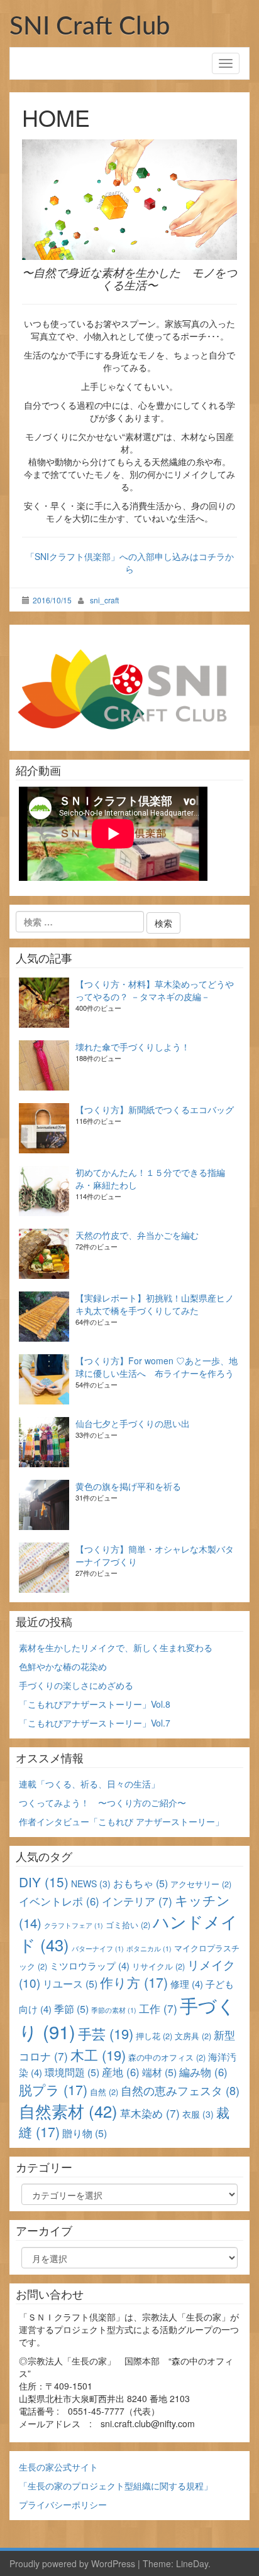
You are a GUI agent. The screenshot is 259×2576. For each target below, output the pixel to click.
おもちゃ (141, 1883)
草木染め (150, 2113)
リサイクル (158, 1966)
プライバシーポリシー (63, 2504)
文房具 (193, 2036)
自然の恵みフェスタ (180, 2090)
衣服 (198, 2114)
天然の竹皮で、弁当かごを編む (137, 1235)
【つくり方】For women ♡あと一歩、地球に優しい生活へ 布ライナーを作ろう (157, 1367)
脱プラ (53, 2089)
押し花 (154, 2036)
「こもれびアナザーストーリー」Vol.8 (95, 1704)
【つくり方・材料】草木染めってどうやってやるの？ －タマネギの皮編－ (155, 990)
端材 (159, 2072)
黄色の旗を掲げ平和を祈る (128, 1486)
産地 (121, 2072)
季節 (71, 2009)
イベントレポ (59, 1901)
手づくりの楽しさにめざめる (76, 1685)
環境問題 (72, 2072)
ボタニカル (149, 1948)
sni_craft (104, 600)
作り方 (134, 1982)
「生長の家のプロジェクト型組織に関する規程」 (116, 2486)
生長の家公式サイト (58, 2467)
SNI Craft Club (90, 27)
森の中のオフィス (167, 2057)
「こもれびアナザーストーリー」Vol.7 (95, 1723)
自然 (104, 2092)
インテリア (137, 1901)
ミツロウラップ (90, 1965)
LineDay (192, 2563)
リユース (70, 1984)
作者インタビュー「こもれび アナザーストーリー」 (121, 1821)
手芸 (106, 2033)
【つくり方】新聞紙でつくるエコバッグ (155, 1109)
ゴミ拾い (128, 1925)
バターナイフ (98, 1948)
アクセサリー (201, 1884)
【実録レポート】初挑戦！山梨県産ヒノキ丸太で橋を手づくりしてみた (155, 1304)
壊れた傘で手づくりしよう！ (133, 1047)
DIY (44, 1882)
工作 (158, 2008)
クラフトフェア (74, 1925)
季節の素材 (114, 2010)
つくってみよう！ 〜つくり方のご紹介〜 (102, 1803)
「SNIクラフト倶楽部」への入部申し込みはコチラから (130, 563)
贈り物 (85, 2133)
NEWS (91, 1883)
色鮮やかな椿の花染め (63, 1666)
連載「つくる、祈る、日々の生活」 (89, 1784)
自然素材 (68, 2111)
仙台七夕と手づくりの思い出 (133, 1423)
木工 (98, 2055)
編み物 (203, 2072)
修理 (187, 1984)
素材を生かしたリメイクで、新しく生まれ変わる (116, 1647)
